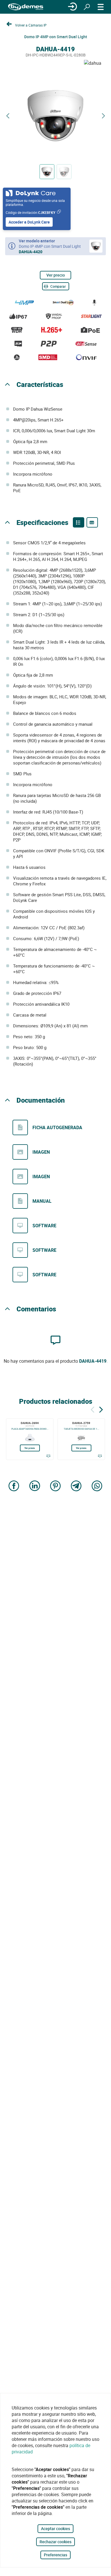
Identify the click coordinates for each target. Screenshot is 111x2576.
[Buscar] (87, 7)
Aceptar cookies (55, 2529)
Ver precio (56, 275)
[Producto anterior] (8, 116)
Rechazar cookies (55, 2542)
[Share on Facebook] (14, 1486)
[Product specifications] (92, 522)
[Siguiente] (101, 1409)
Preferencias (55, 2555)
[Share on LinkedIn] (35, 1486)
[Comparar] (48, 1456)
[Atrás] (92, 1409)
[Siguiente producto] (103, 116)
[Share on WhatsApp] (97, 1486)
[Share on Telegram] (76, 1486)
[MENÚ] (101, 7)
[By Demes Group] (26, 7)
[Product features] (79, 522)
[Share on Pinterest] (55, 1486)
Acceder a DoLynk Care (29, 222)
